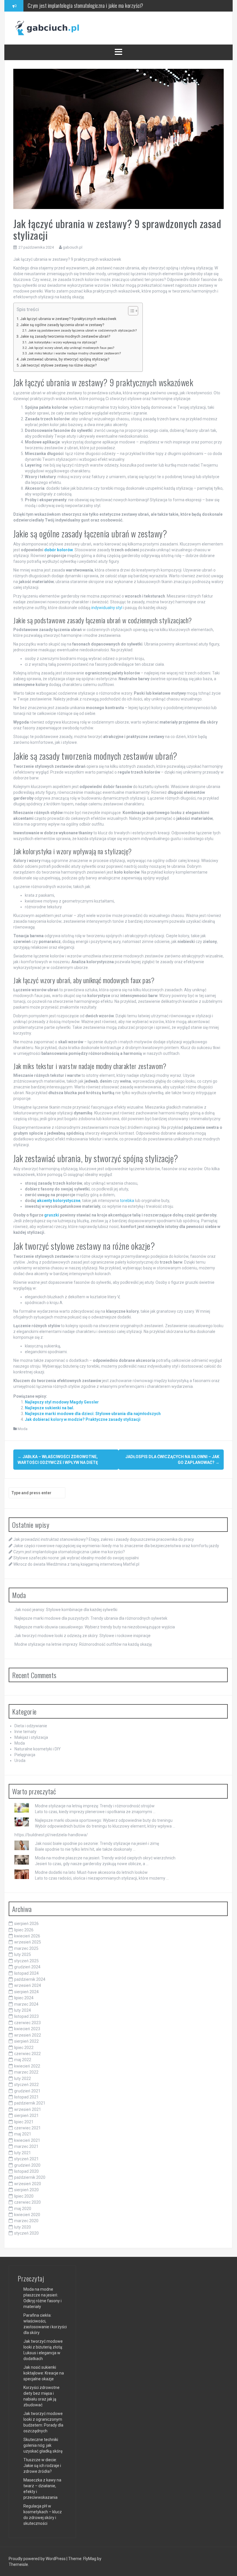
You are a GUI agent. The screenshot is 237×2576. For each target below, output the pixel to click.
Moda (23, 1429)
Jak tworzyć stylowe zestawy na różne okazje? (58, 365)
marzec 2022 (26, 2072)
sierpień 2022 (26, 2041)
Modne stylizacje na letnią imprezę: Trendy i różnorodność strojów (95, 1806)
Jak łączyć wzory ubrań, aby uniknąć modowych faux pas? (71, 348)
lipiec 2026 (24, 1930)
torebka (127, 1201)
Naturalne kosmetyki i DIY (38, 1749)
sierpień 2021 (26, 2115)
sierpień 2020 (26, 2190)
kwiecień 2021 (27, 2140)
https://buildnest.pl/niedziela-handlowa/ (51, 1835)
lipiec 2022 (24, 2048)
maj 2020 (23, 2209)
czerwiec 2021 (27, 2128)
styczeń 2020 (26, 2233)
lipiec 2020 (24, 2196)
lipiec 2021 (24, 2122)
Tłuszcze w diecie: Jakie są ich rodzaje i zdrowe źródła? (42, 2466)
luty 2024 (23, 2010)
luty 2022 (23, 2078)
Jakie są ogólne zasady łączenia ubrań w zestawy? (62, 325)
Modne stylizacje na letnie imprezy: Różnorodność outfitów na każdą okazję (83, 1644)
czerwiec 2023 (27, 2023)
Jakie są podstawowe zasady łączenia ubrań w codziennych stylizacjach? (82, 330)
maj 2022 (23, 2060)
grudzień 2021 (27, 2091)
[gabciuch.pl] (47, 28)
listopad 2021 (26, 2097)
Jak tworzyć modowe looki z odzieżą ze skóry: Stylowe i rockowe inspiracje (83, 1636)
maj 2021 (23, 2134)
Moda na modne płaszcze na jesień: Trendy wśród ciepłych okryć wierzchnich (105, 1858)
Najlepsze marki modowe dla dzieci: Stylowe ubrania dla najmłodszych (93, 1414)
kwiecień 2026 (27, 1936)
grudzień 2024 (27, 1967)
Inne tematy (25, 1732)
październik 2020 (30, 2177)
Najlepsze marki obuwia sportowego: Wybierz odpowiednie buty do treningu (104, 1820)
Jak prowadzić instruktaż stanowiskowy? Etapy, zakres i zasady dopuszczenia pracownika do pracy (104, 1539)
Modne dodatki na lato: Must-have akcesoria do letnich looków (91, 1872)
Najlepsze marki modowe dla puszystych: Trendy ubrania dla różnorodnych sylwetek (91, 1618)
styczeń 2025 (26, 1961)
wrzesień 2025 (28, 1942)
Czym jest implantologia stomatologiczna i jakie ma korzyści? (69, 1552)
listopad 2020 (26, 2171)
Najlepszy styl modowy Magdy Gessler (62, 1402)
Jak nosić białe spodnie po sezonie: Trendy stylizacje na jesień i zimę (97, 1843)
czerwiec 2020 (27, 2202)
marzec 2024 (26, 2004)
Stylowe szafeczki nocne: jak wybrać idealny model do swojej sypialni (92, 5)
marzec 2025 (26, 1948)
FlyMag (90, 2559)
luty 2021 (23, 2153)
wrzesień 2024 (28, 1985)
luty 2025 (23, 1954)
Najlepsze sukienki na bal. (50, 1408)
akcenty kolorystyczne (59, 1201)
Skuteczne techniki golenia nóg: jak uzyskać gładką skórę (43, 2445)
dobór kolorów (59, 550)
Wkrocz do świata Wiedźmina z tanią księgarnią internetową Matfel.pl (76, 1564)
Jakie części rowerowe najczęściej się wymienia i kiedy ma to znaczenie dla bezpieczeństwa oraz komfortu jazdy (116, 1546)
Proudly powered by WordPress (38, 2559)
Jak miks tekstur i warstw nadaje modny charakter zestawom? (74, 353)
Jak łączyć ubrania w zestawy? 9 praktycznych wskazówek (68, 319)
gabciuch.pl (73, 247)
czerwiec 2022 (27, 2054)
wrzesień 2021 (28, 2109)
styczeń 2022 (26, 2085)
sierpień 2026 (26, 1924)
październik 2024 (30, 1979)
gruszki (52, 1215)
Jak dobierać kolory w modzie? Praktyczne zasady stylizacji (83, 1419)
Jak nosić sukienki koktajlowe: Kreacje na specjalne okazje (44, 2373)
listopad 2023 (26, 2016)
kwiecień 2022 (27, 2066)
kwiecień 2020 (27, 2215)
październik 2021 (30, 2103)
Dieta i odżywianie (31, 1726)
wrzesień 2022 (28, 2035)
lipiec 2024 (24, 1998)
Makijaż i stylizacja (31, 1737)
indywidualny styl (107, 608)
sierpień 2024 (26, 1992)
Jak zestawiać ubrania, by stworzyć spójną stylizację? (65, 359)
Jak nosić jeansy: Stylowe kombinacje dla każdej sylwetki (66, 1610)
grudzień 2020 (27, 2165)
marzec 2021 (26, 2146)
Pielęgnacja (25, 1755)
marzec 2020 (26, 2221)
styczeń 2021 (26, 2159)
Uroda (20, 1761)
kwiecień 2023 (27, 2029)
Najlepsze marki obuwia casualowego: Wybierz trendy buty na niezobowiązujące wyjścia (95, 1627)
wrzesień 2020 (28, 2184)
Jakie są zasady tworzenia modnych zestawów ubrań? (65, 336)
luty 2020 (23, 2227)
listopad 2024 (26, 1973)
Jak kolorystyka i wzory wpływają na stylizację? (62, 342)
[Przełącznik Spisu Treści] (130, 311)
